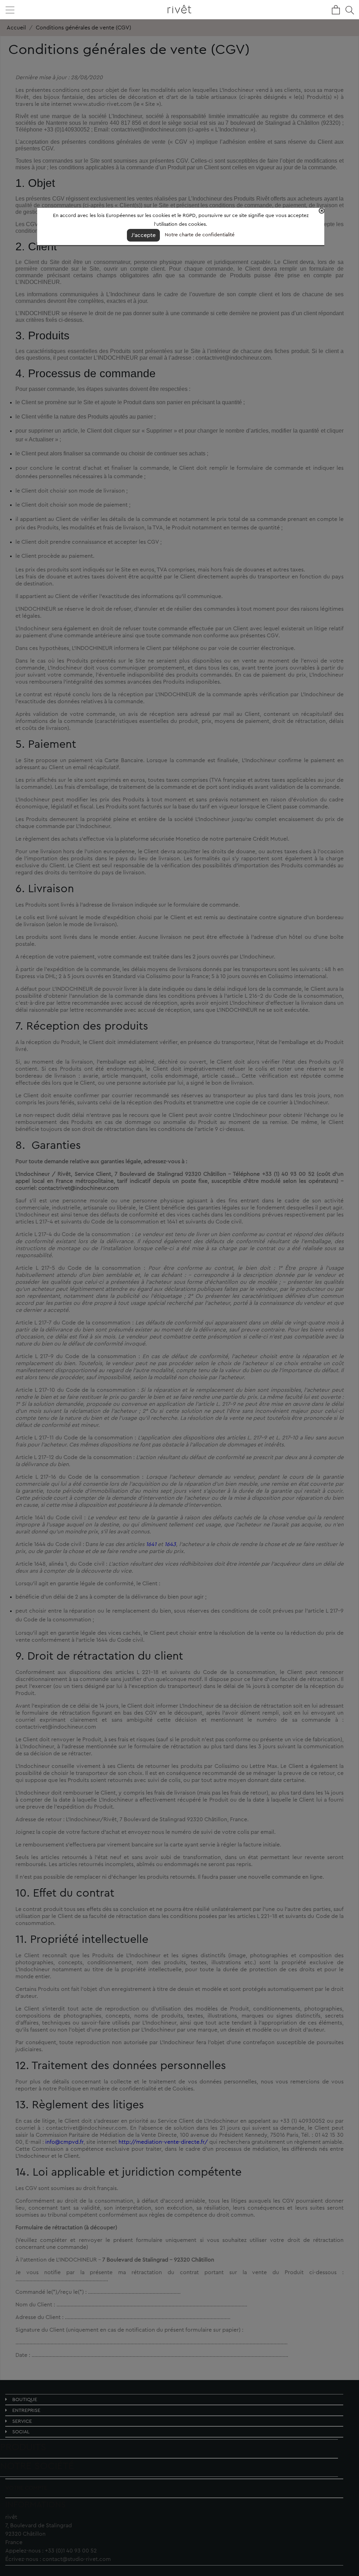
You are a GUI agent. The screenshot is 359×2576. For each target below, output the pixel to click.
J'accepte (143, 235)
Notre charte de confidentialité (200, 235)
